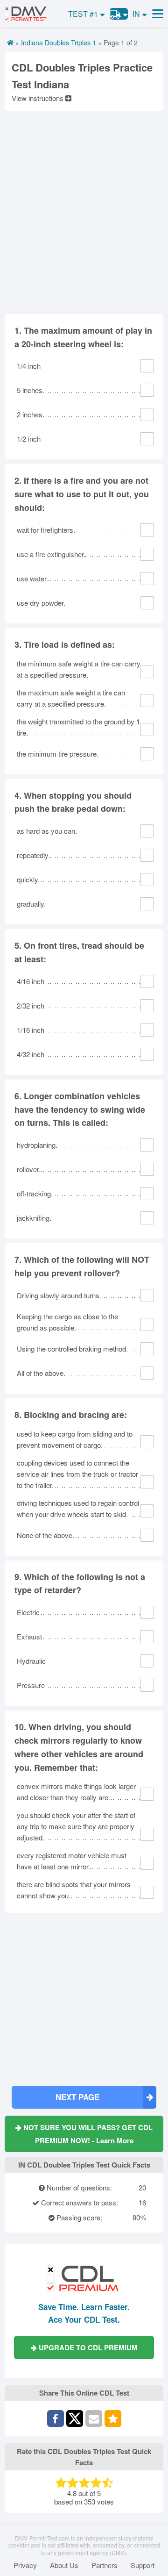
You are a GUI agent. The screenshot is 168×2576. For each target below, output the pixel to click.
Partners (105, 2565)
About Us (64, 2565)
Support (143, 2565)
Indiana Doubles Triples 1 (59, 43)
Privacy (25, 2565)
